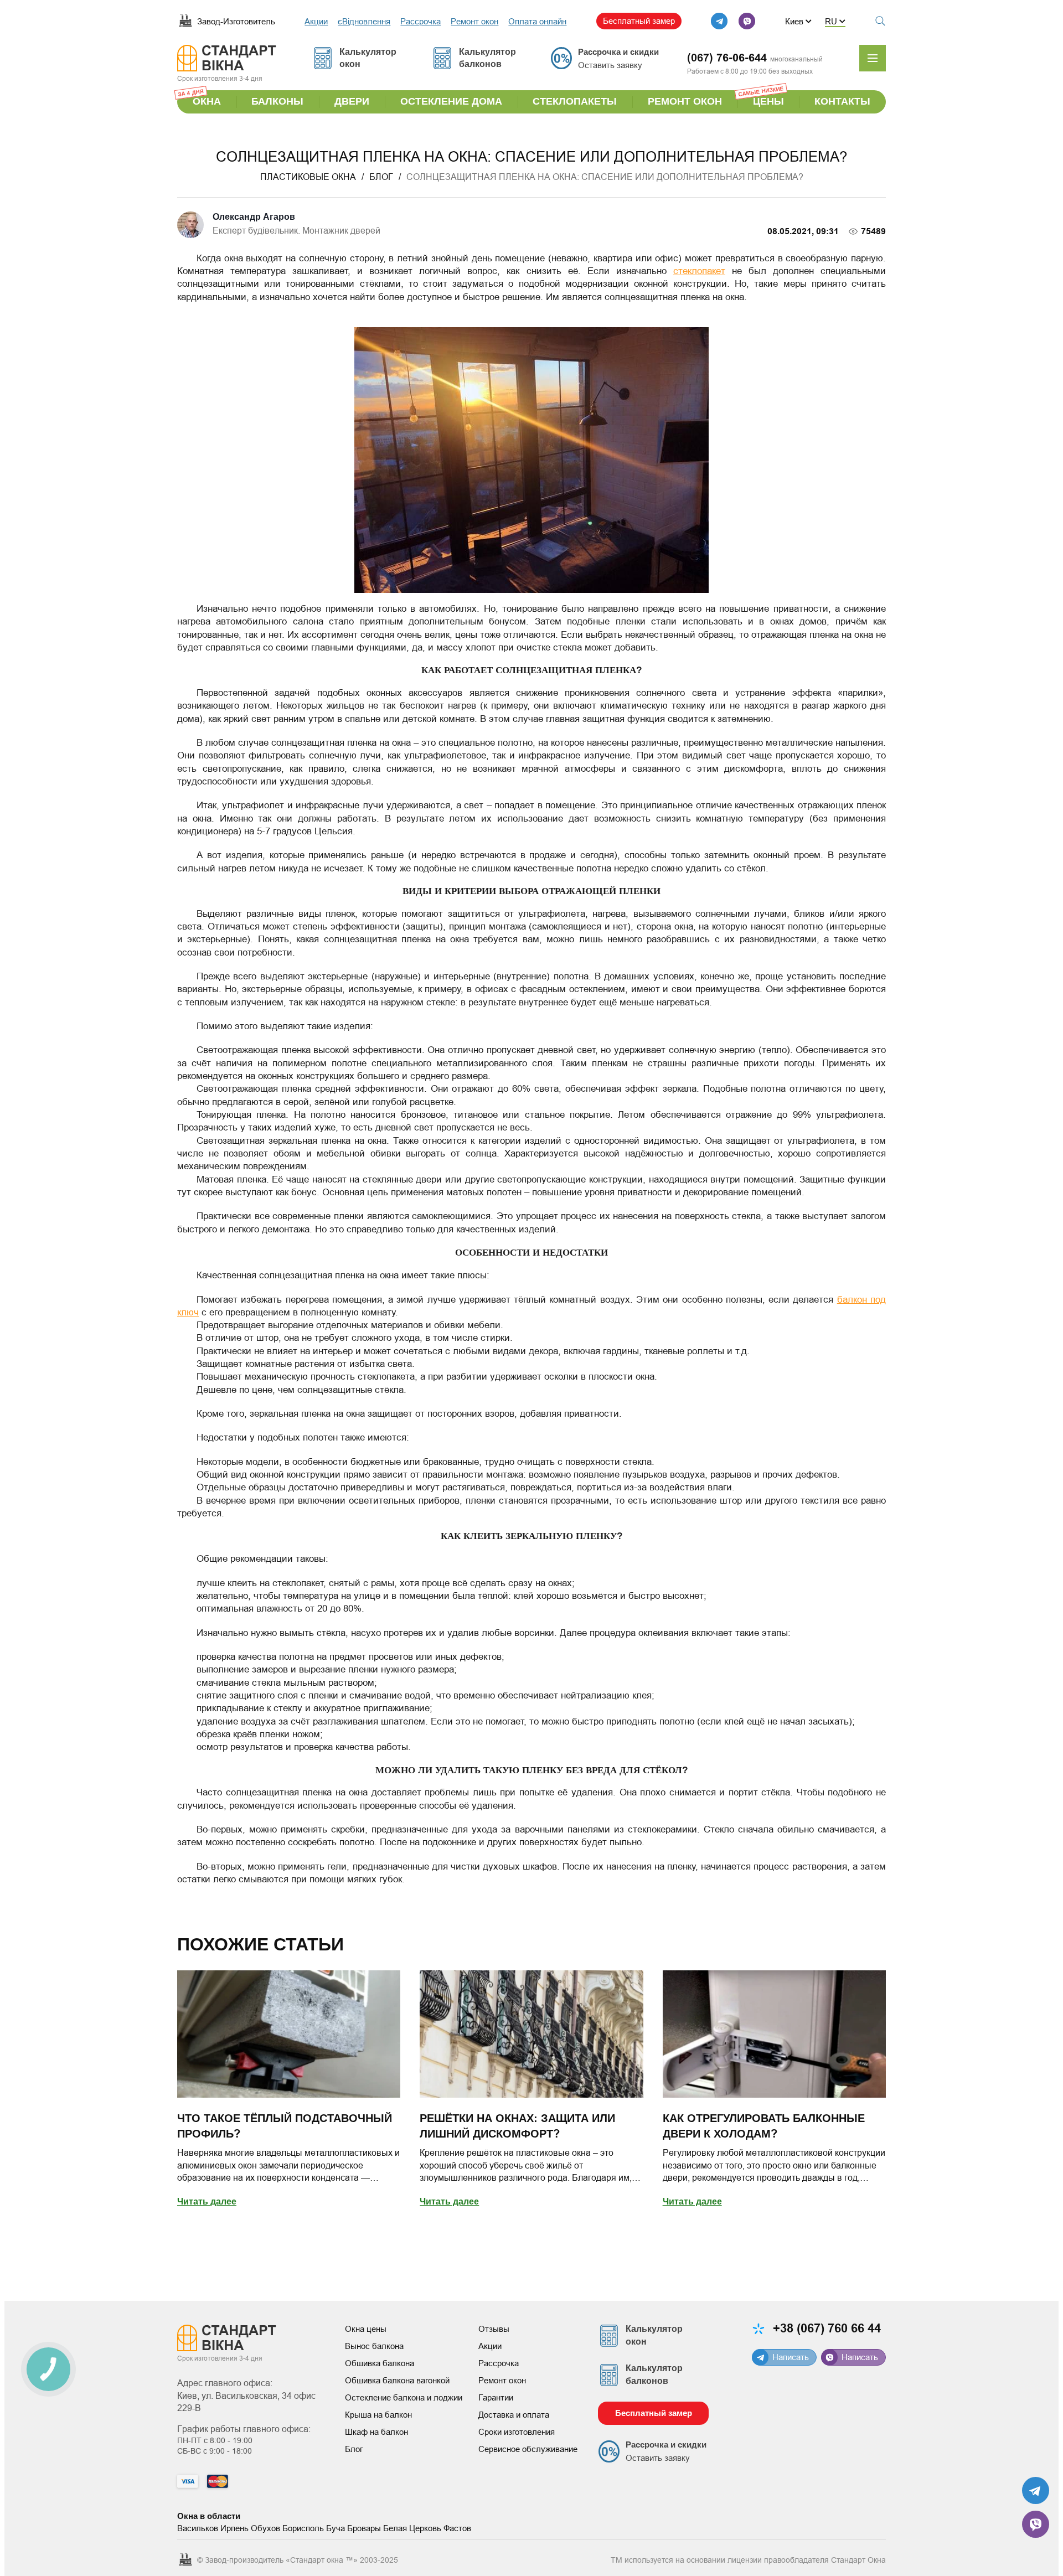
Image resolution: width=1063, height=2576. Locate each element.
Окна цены (366, 2329)
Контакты (842, 102)
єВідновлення (364, 21)
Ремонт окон (474, 21)
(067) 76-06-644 (727, 58)
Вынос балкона (374, 2346)
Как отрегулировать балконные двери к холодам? (764, 2126)
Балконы (277, 102)
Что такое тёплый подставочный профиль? (285, 2126)
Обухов (265, 2528)
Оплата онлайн (537, 21)
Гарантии (496, 2397)
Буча (336, 2528)
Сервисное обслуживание (528, 2449)
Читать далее (207, 2202)
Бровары (364, 2528)
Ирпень (234, 2528)
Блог (354, 2449)
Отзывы (494, 2329)
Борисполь (303, 2528)
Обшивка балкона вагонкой (397, 2380)
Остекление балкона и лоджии (404, 2397)
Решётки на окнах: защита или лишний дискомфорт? (517, 2126)
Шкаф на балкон (376, 2432)
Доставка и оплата (514, 2415)
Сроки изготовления (517, 2432)
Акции (316, 21)
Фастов (457, 2528)
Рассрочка (420, 21)
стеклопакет (699, 271)
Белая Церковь (412, 2528)
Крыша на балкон (378, 2415)
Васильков (198, 2528)
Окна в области (209, 2516)
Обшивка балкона (380, 2363)
